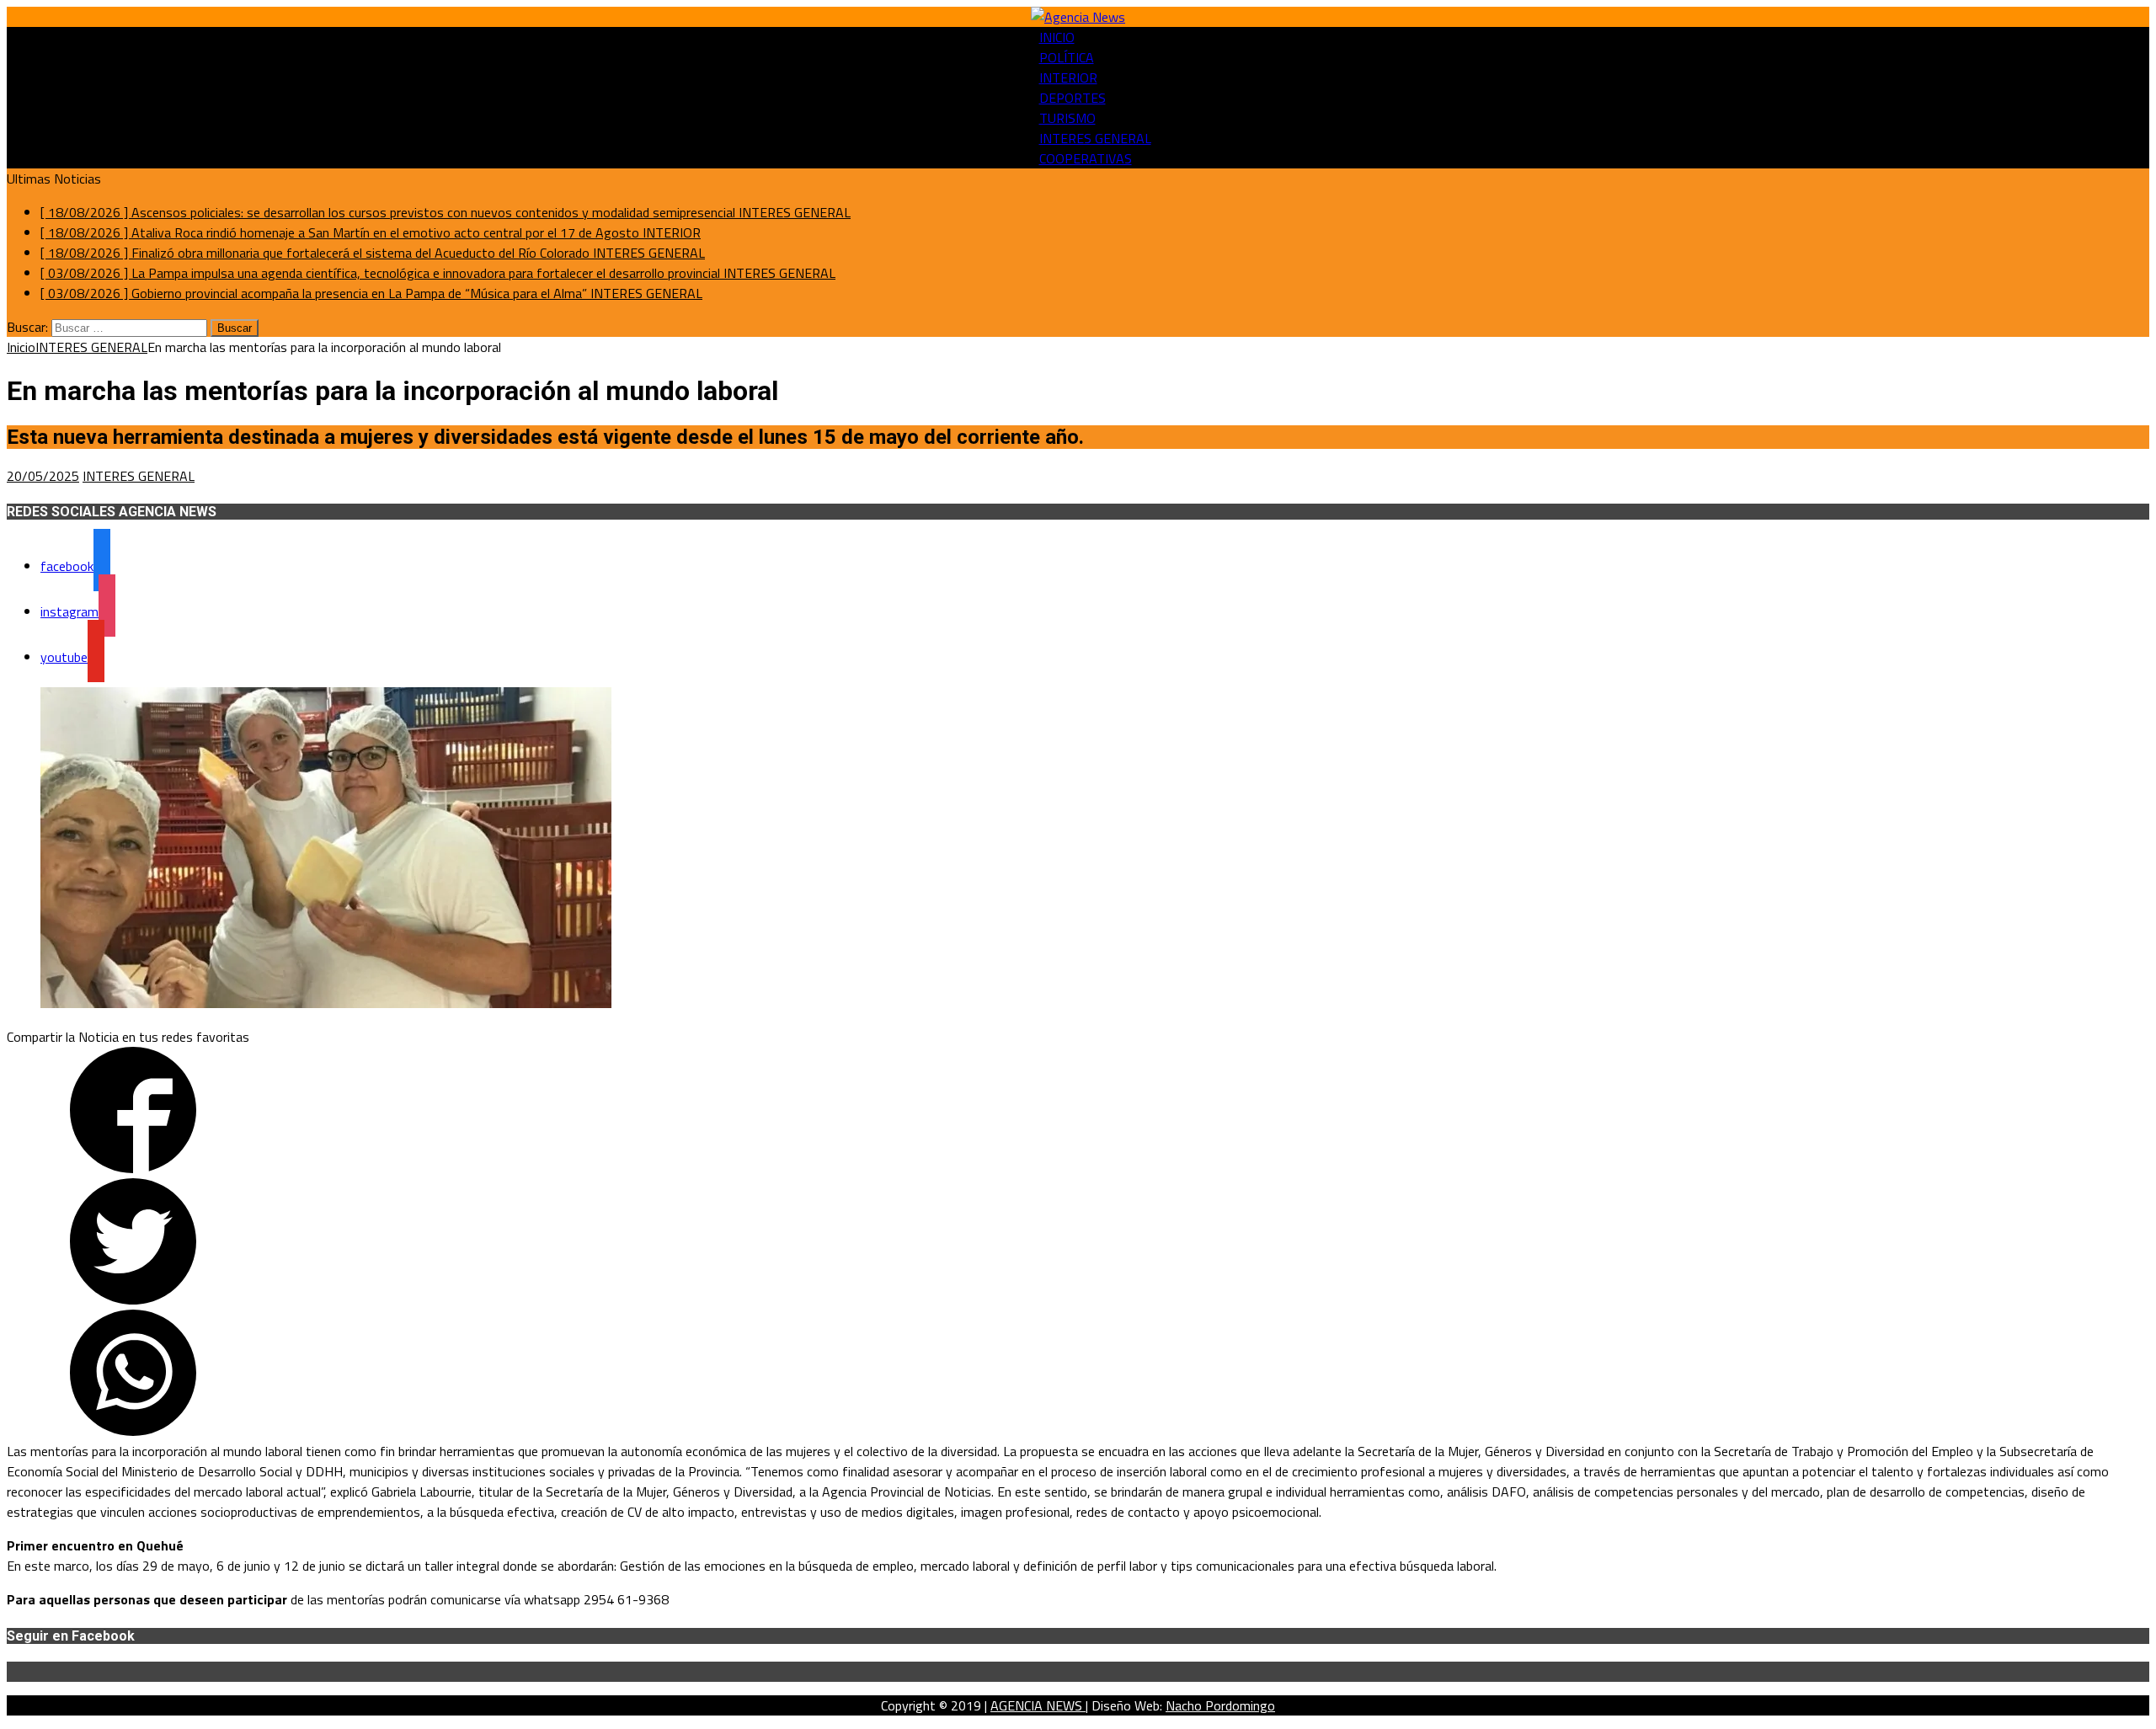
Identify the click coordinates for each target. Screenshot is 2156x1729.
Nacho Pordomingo (1220, 1705)
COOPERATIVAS (1086, 158)
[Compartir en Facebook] (133, 1168)
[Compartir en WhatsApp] (133, 1431)
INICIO (1057, 37)
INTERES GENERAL (1095, 138)
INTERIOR (1068, 77)
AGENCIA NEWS (1038, 1705)
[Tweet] (133, 1299)
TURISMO (1067, 118)
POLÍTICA (1067, 57)
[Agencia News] (1078, 17)
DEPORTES (1073, 98)
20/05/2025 (43, 476)
